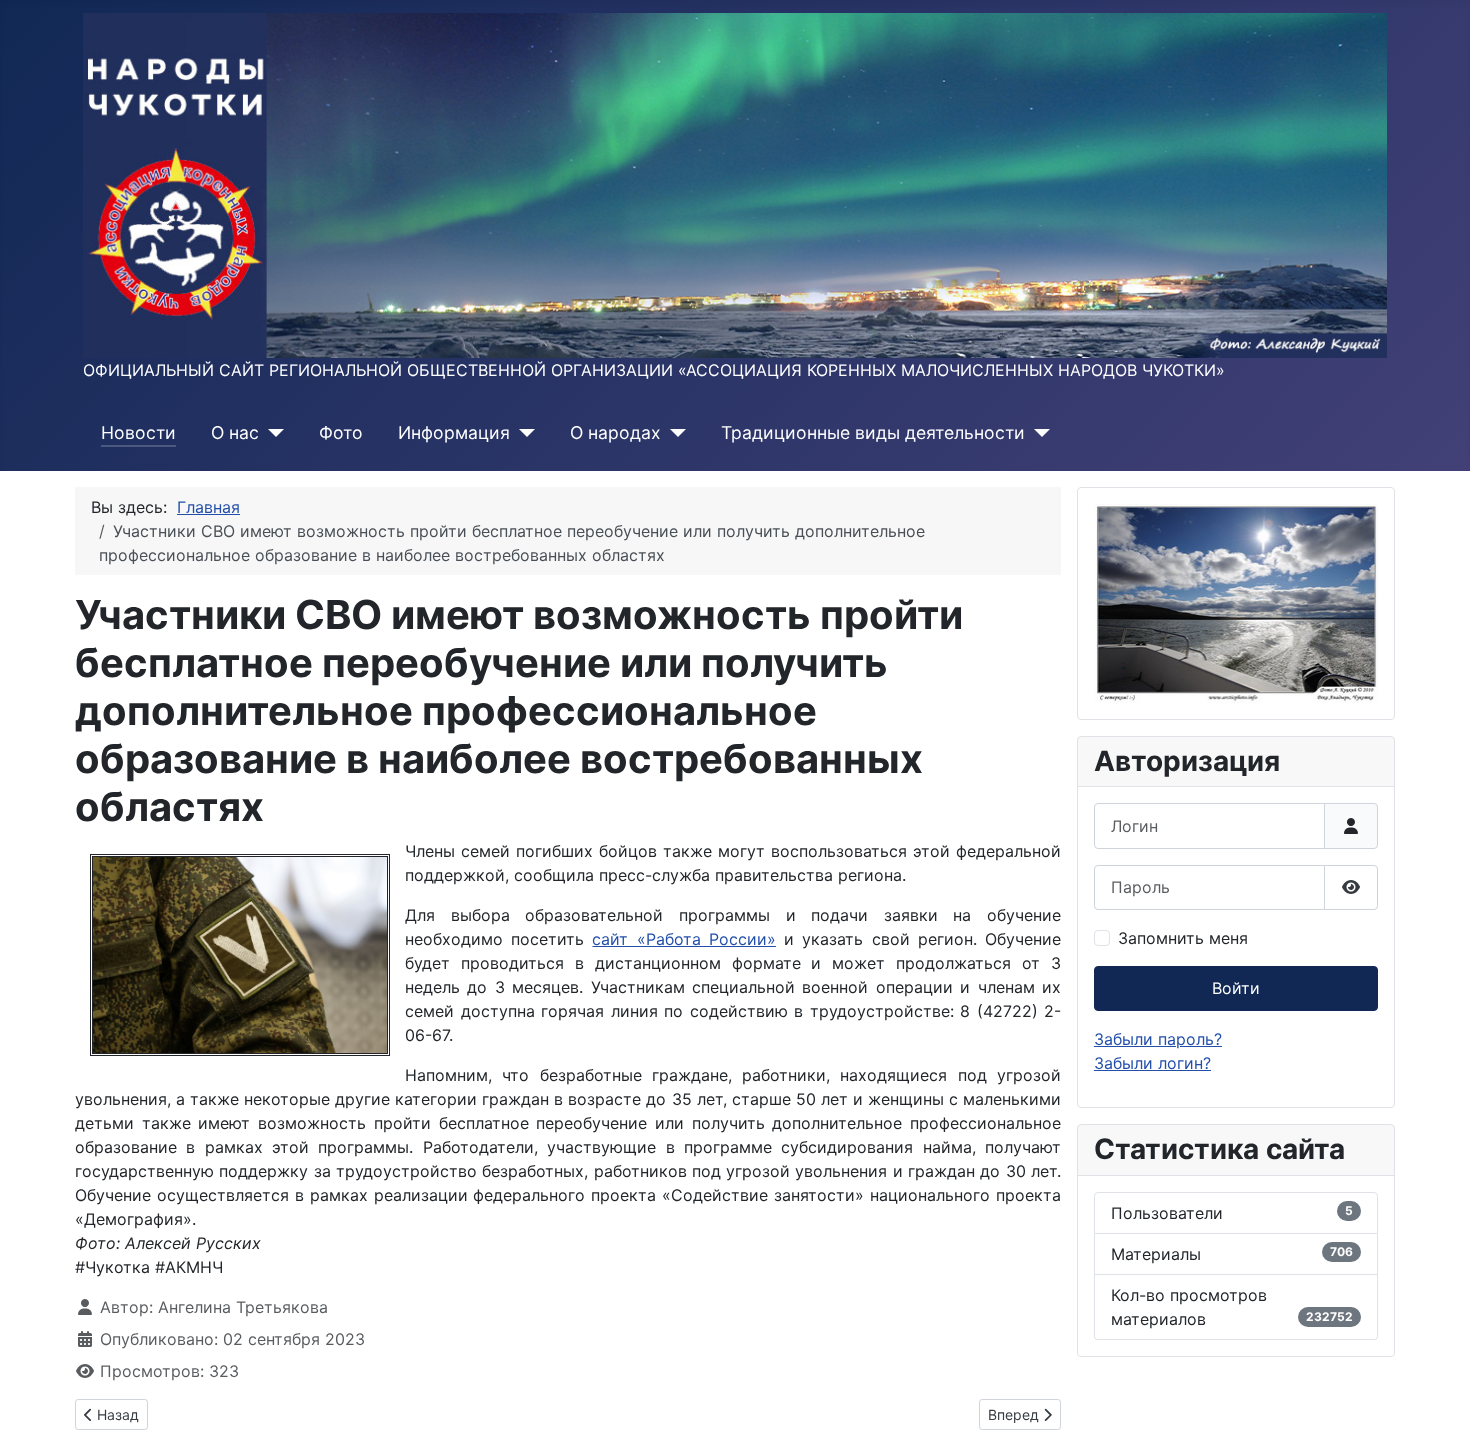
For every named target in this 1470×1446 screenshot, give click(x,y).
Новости (138, 432)
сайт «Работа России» (683, 939)
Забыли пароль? (1158, 1039)
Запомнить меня (1183, 938)
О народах (615, 432)
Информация (454, 432)
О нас (235, 432)
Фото (341, 432)
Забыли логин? (1152, 1063)
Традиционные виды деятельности (873, 432)
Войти (1236, 988)
